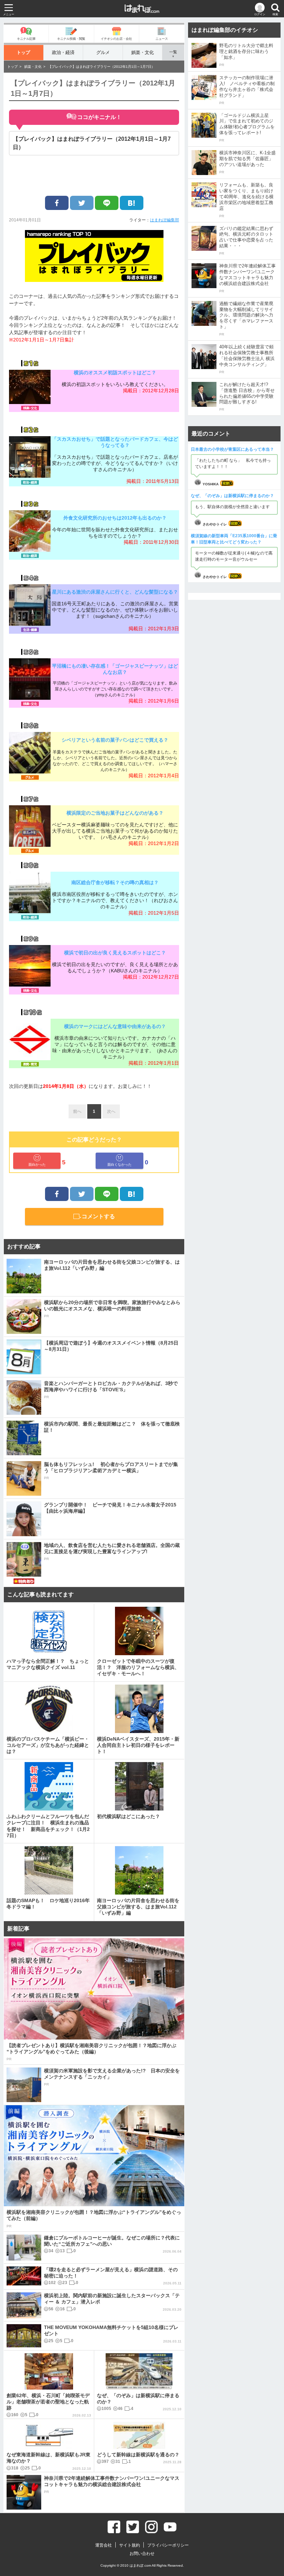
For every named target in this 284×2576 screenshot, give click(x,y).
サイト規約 (130, 2545)
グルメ (103, 52)
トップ (23, 52)
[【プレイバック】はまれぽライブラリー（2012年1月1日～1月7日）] (132, 203)
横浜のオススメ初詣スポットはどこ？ (115, 373)
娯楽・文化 (143, 52)
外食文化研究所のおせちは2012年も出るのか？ (117, 518)
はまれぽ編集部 (165, 220)
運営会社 (104, 2545)
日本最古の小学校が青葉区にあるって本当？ (232, 449)
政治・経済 (63, 52)
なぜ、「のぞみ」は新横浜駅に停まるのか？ (232, 496)
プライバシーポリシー (168, 2545)
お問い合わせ (142, 2554)
